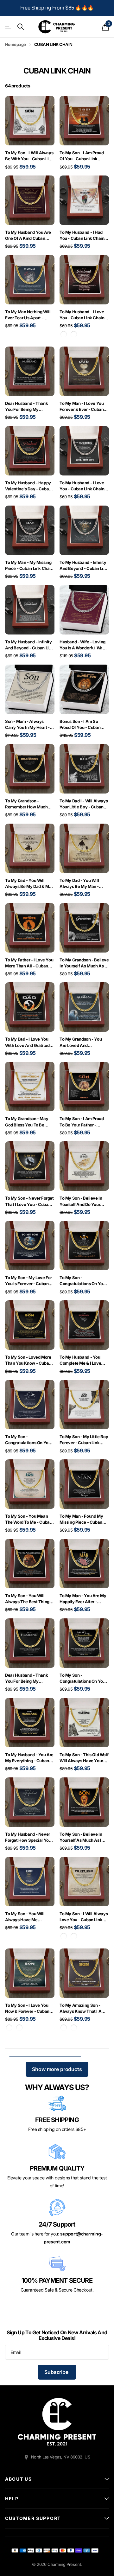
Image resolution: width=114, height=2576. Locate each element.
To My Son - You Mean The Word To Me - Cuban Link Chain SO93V (28, 1519)
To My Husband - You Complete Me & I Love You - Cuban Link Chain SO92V (82, 1360)
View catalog (9, 27)
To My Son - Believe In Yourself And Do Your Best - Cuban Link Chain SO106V (82, 1201)
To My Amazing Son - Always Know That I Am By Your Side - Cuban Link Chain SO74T (82, 2009)
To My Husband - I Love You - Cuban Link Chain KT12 (82, 486)
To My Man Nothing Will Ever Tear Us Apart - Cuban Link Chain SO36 (28, 315)
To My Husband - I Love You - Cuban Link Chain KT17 (82, 315)
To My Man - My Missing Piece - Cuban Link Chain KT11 (29, 566)
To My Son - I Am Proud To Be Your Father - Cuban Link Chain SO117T (84, 1122)
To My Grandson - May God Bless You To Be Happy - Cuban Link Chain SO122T (27, 1122)
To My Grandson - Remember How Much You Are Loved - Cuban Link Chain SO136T (27, 804)
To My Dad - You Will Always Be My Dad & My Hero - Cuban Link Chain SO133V (28, 884)
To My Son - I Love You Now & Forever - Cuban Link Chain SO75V (27, 2009)
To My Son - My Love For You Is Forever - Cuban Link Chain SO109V (28, 1281)
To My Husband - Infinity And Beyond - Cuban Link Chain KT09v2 (84, 566)
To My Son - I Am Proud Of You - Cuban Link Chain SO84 (82, 156)
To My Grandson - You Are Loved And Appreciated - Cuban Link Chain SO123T (84, 1042)
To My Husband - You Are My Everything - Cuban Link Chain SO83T (29, 1758)
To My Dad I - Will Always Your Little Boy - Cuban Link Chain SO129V (84, 804)
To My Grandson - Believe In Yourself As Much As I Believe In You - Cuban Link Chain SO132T (84, 963)
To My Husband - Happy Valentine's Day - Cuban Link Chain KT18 (28, 486)
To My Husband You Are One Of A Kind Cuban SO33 (28, 236)
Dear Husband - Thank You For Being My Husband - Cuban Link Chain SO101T (26, 1678)
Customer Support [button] (33, 2518)
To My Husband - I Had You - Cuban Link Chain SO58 (82, 236)
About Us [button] (18, 2479)
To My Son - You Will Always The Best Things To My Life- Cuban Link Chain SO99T (28, 1599)
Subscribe (57, 2372)
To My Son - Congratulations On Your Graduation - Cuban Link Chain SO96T (29, 1440)
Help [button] (12, 2499)
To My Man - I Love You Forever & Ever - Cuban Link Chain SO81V (82, 407)
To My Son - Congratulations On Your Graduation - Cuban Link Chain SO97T (83, 1678)
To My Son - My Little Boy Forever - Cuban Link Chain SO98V (84, 1440)
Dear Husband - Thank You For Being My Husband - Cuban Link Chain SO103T (26, 407)
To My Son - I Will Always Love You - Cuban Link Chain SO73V (84, 1917)
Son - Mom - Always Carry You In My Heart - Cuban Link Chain (27, 725)
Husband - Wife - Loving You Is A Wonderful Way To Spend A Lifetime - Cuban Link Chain (82, 645)
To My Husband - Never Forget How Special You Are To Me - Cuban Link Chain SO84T (28, 1837)
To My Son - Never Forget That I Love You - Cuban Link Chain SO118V (29, 1201)
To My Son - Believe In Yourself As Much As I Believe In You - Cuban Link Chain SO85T (81, 1837)
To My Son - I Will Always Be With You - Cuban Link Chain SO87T (29, 156)
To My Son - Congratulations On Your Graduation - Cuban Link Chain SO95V (83, 1281)
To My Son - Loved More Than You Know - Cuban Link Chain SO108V (28, 1360)
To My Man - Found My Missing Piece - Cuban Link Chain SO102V (81, 1519)
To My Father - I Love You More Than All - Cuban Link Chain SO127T (29, 963)
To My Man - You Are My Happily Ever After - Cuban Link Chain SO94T (84, 1599)
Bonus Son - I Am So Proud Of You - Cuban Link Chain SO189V (80, 725)
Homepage (16, 44)
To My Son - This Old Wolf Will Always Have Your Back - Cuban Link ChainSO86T (84, 1758)
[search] (21, 27)
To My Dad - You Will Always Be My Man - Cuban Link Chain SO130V (79, 884)
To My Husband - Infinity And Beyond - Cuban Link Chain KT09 (29, 645)
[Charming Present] (57, 2422)
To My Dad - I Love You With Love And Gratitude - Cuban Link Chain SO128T (28, 1042)
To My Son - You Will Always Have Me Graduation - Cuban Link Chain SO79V (28, 1917)
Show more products (57, 2069)
